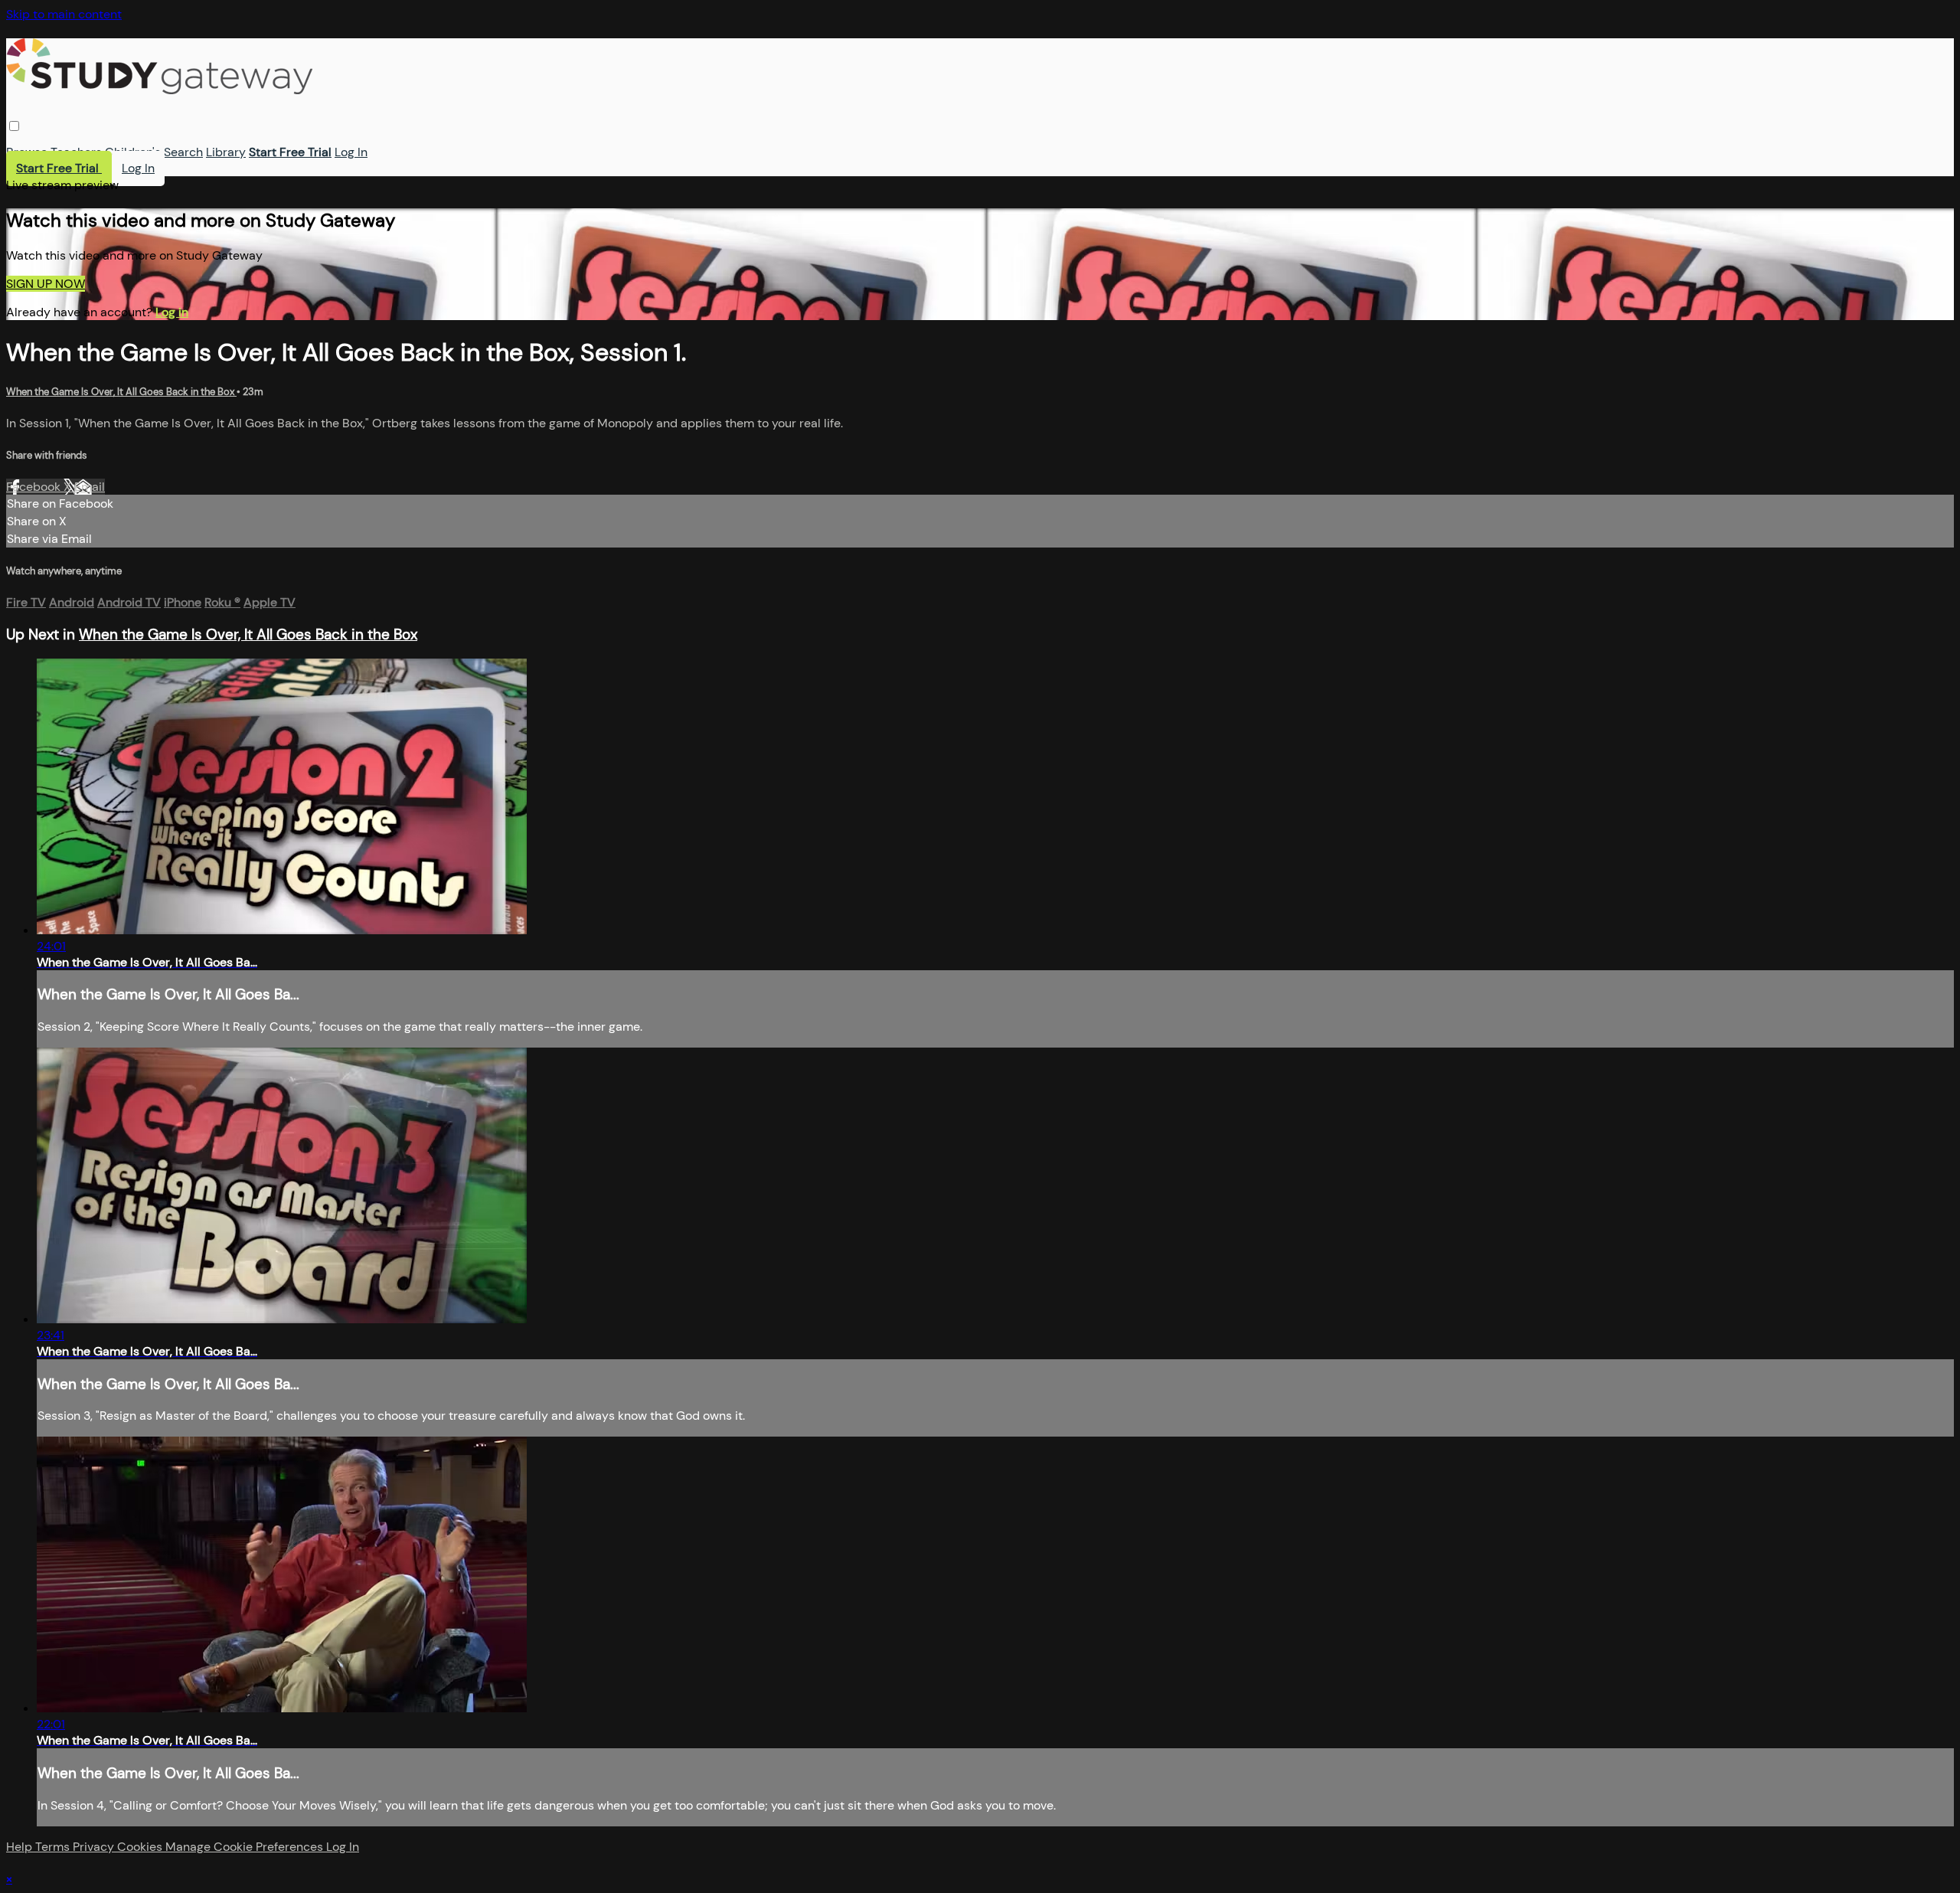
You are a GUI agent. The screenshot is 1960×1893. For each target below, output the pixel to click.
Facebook (35, 487)
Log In (351, 152)
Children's (133, 152)
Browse (27, 152)
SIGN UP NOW (46, 284)
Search (183, 152)
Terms (54, 1847)
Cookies (141, 1847)
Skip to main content (64, 14)
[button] (14, 126)
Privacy (95, 1847)
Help (21, 1847)
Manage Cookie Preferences (246, 1847)
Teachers (76, 152)
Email (90, 487)
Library (226, 152)
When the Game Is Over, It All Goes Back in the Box (121, 392)
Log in (172, 312)
